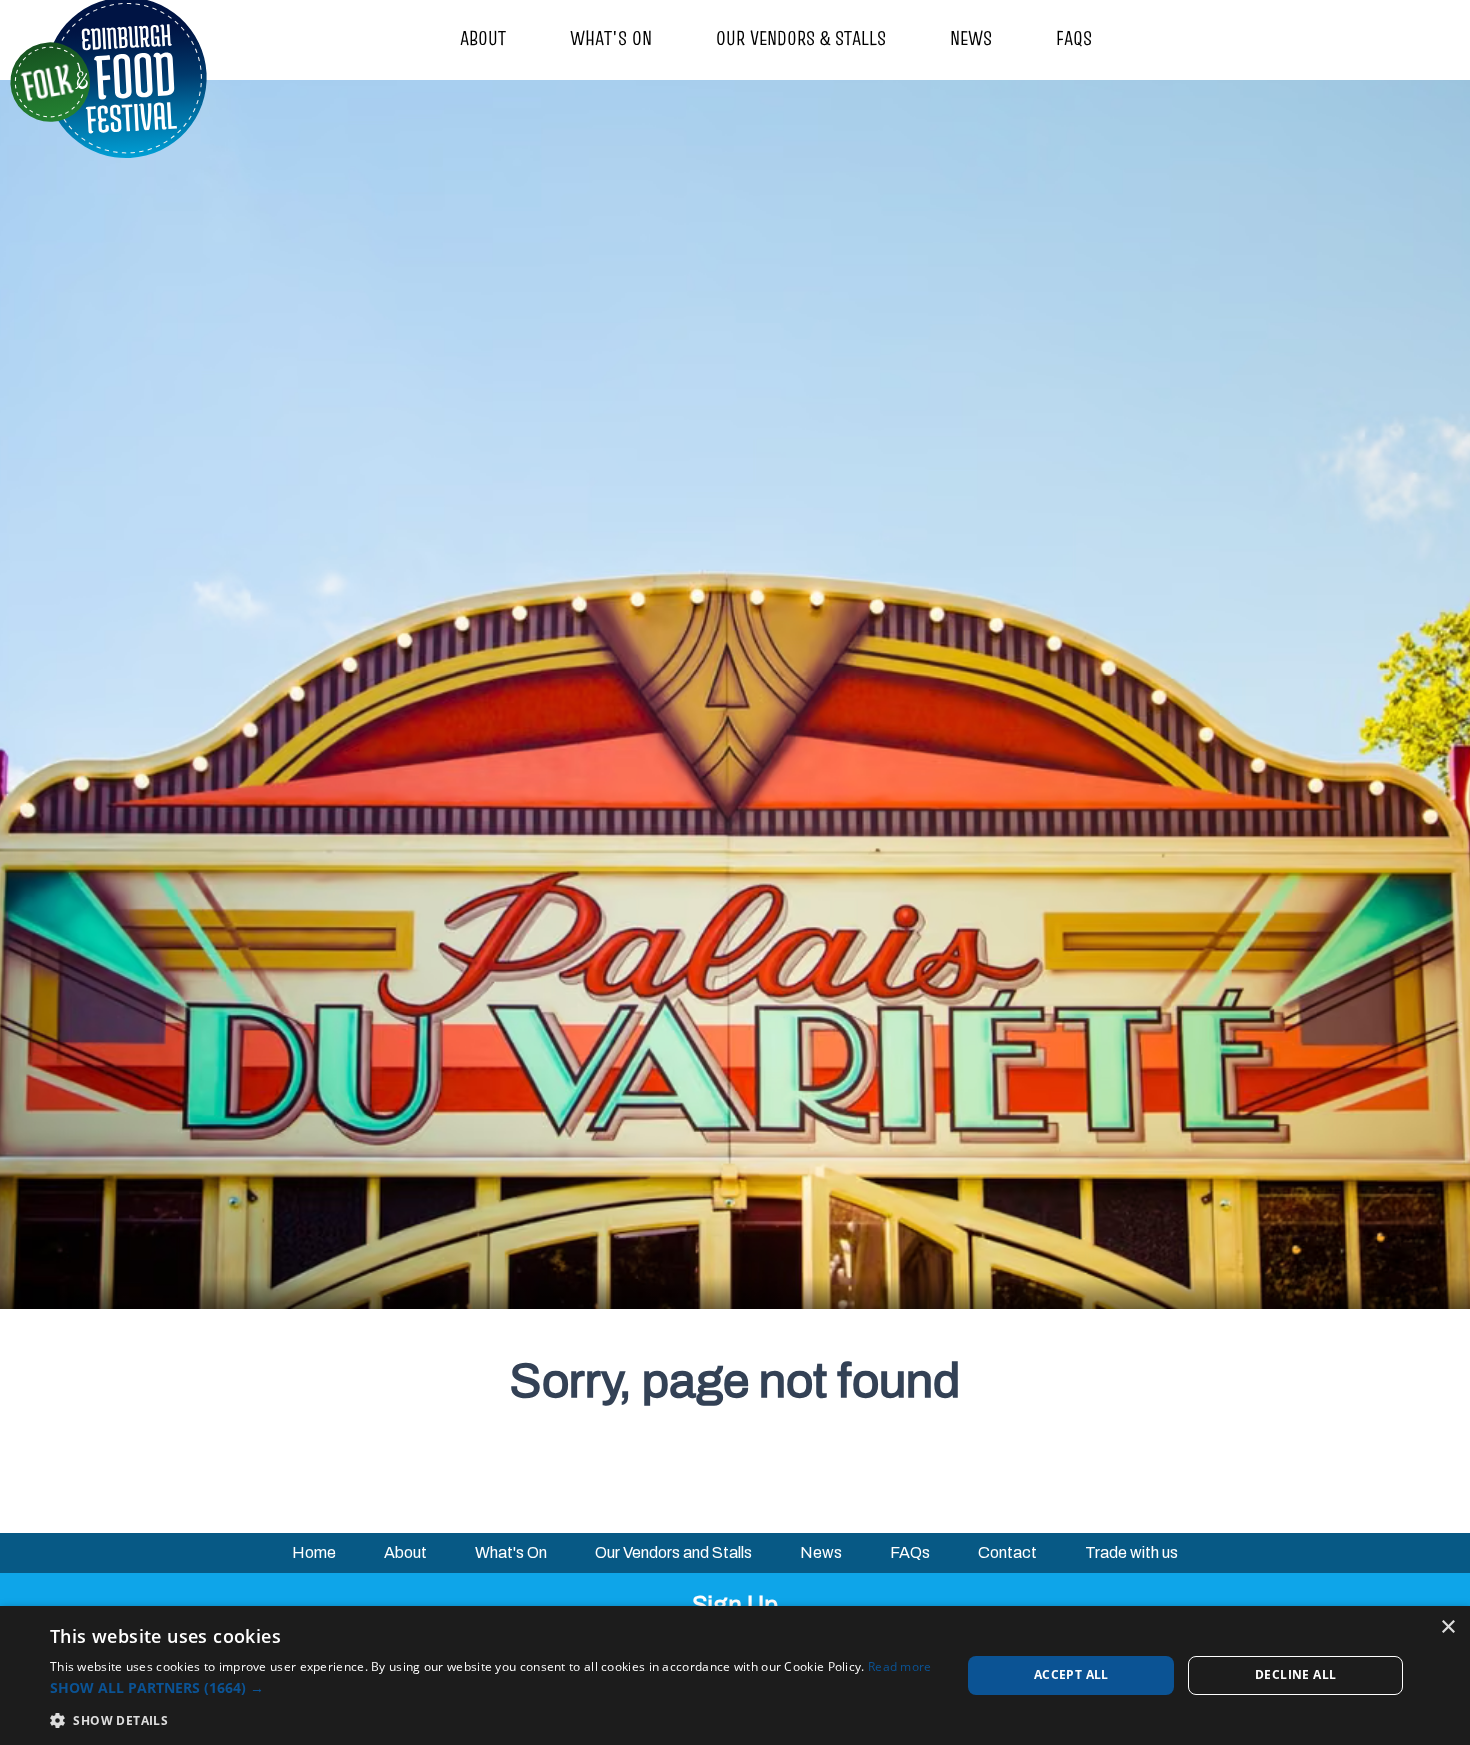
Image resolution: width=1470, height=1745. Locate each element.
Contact (1007, 1552)
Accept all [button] (1071, 1674)
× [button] (1447, 1627)
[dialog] (735, 1675)
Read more (900, 1666)
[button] (491, 1687)
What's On (611, 38)
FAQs (1074, 38)
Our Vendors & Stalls (801, 38)
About (483, 38)
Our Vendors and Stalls (673, 1552)
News (971, 38)
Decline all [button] (1295, 1674)
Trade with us (1131, 1552)
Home (314, 1552)
